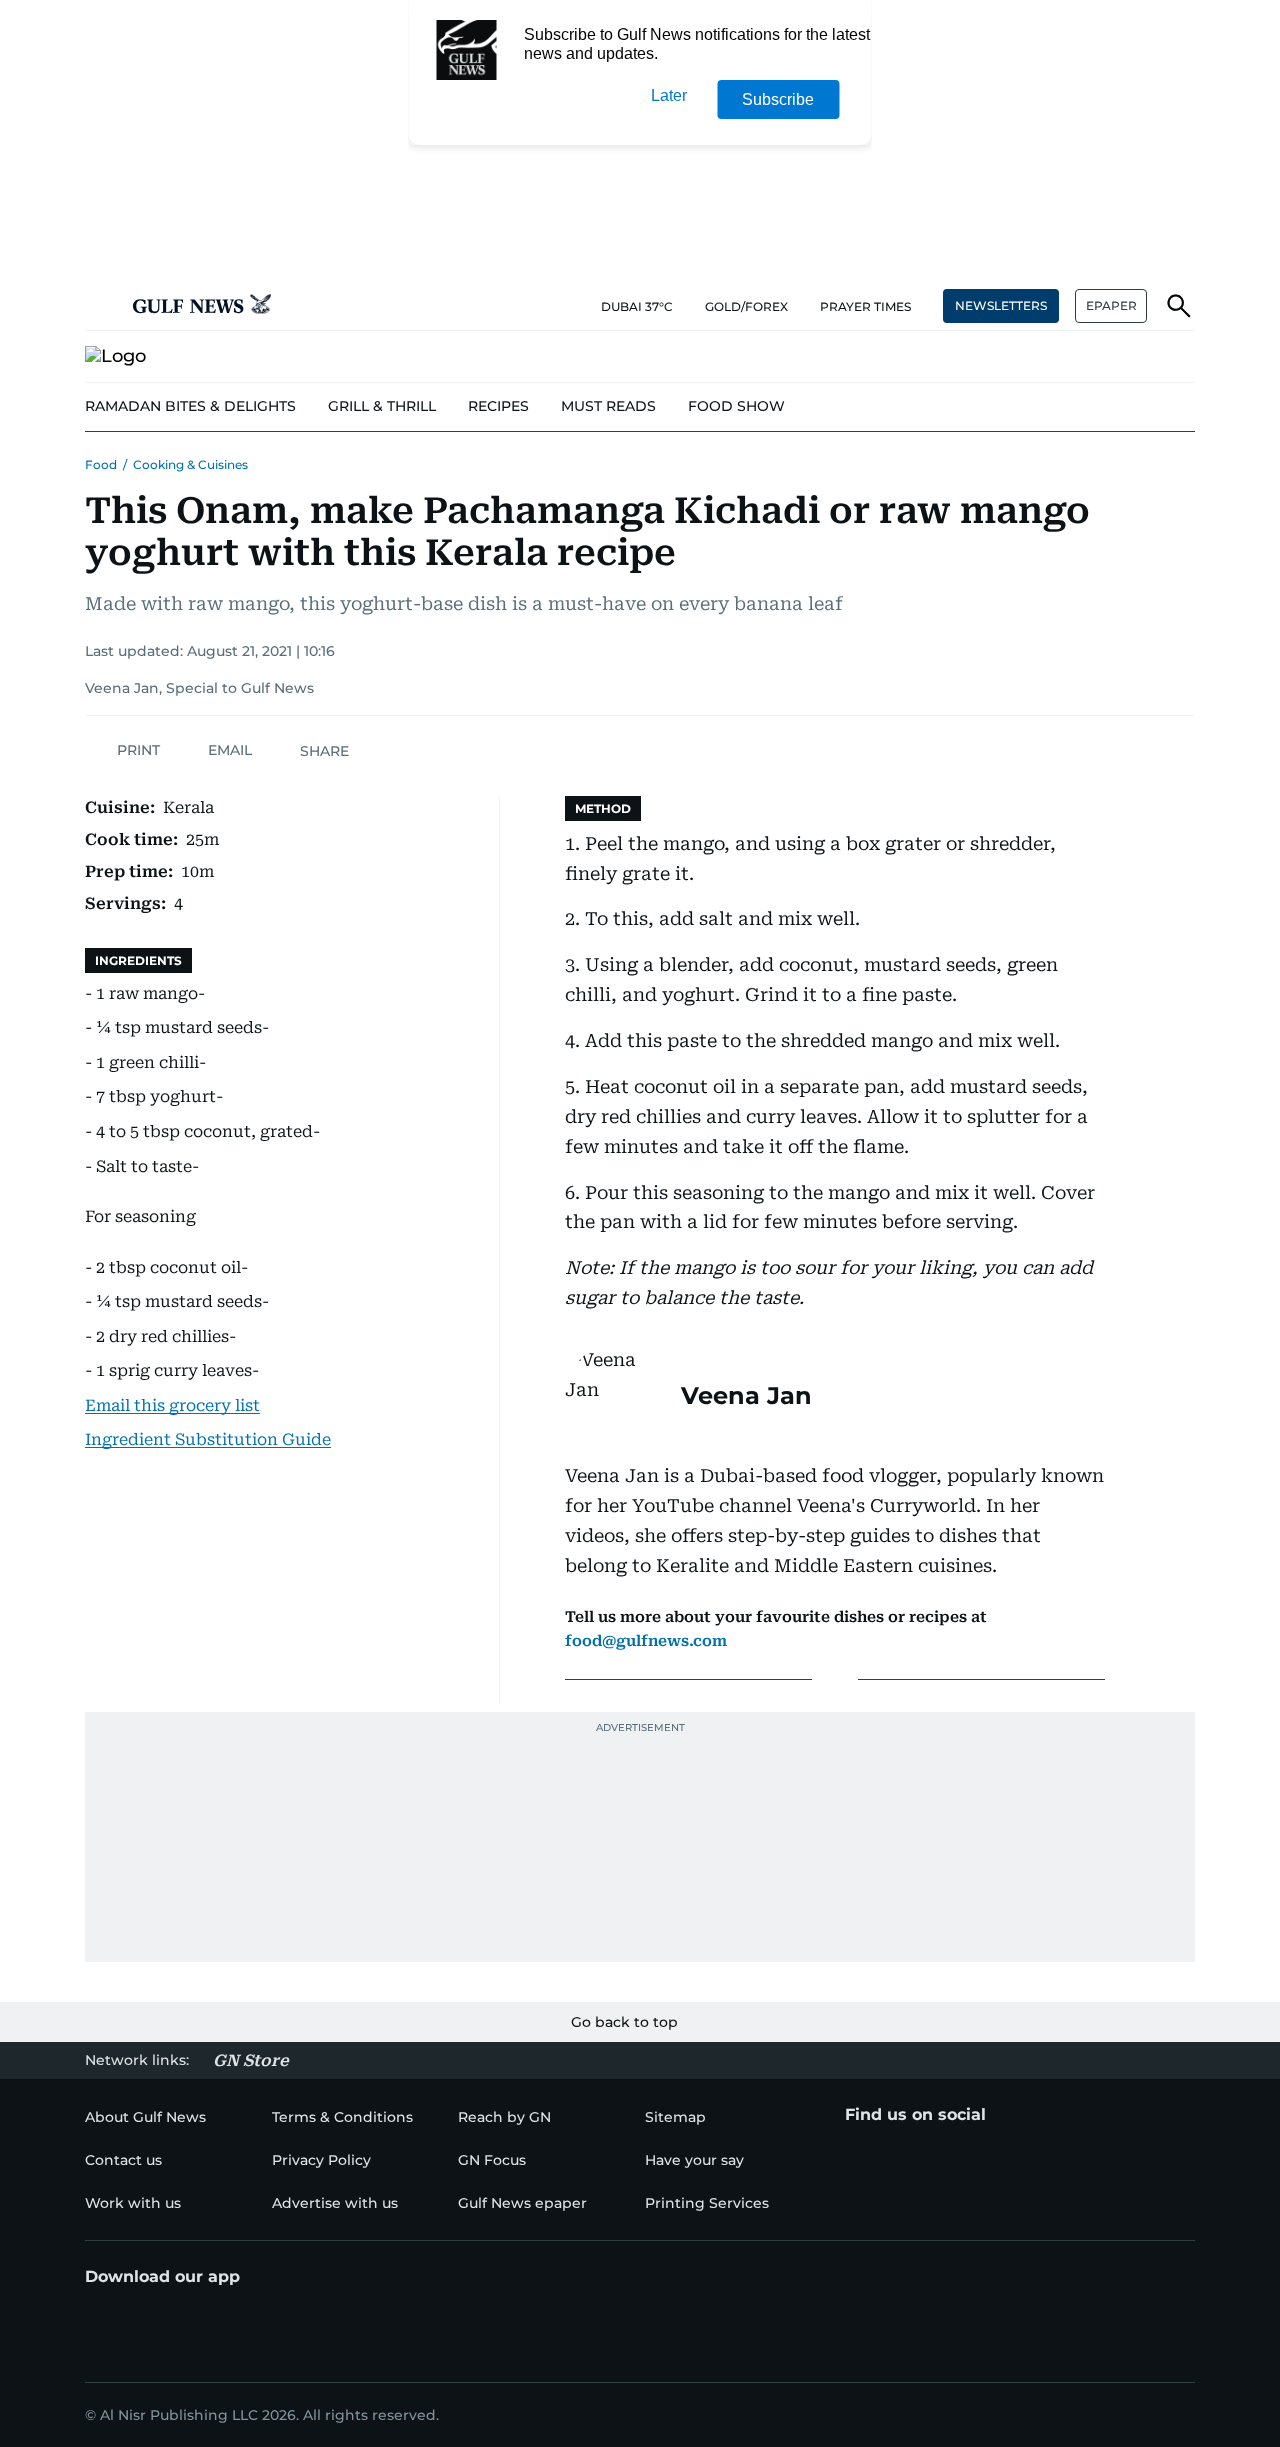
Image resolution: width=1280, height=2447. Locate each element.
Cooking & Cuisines (190, 464)
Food (101, 464)
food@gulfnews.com (646, 1641)
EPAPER (1111, 305)
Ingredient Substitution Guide (208, 1439)
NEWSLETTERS (1001, 305)
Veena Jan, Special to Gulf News (199, 688)
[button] (101, 306)
